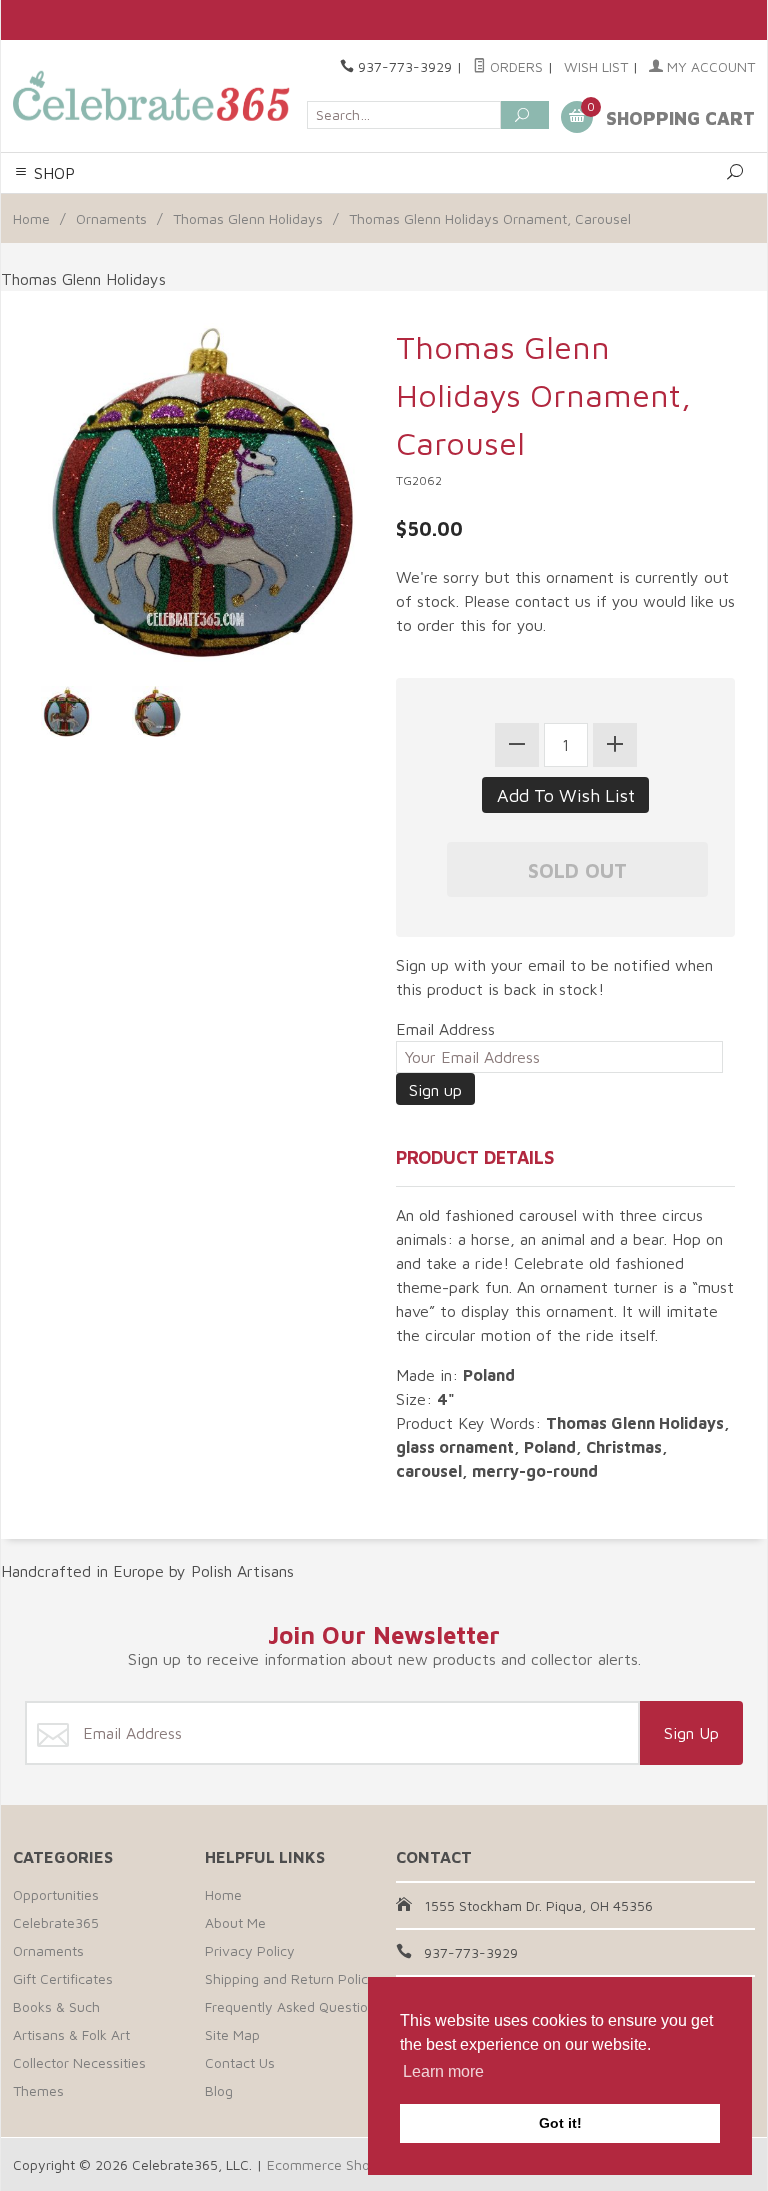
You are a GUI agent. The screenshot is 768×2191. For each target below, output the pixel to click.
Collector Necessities (79, 2062)
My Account (709, 66)
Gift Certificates (63, 1978)
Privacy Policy (250, 1950)
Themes (38, 2090)
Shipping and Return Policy (290, 1978)
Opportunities (56, 1894)
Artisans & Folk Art (71, 2034)
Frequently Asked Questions (294, 2006)
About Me (235, 1922)
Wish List (596, 66)
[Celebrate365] (154, 96)
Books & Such (56, 2006)
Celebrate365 (56, 1922)
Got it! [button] (560, 2123)
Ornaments (111, 218)
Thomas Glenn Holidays (248, 218)
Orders (514, 66)
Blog (219, 2090)
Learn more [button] (443, 2071)
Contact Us (240, 2062)
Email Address (445, 1029)
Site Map (232, 2034)
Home (31, 218)
